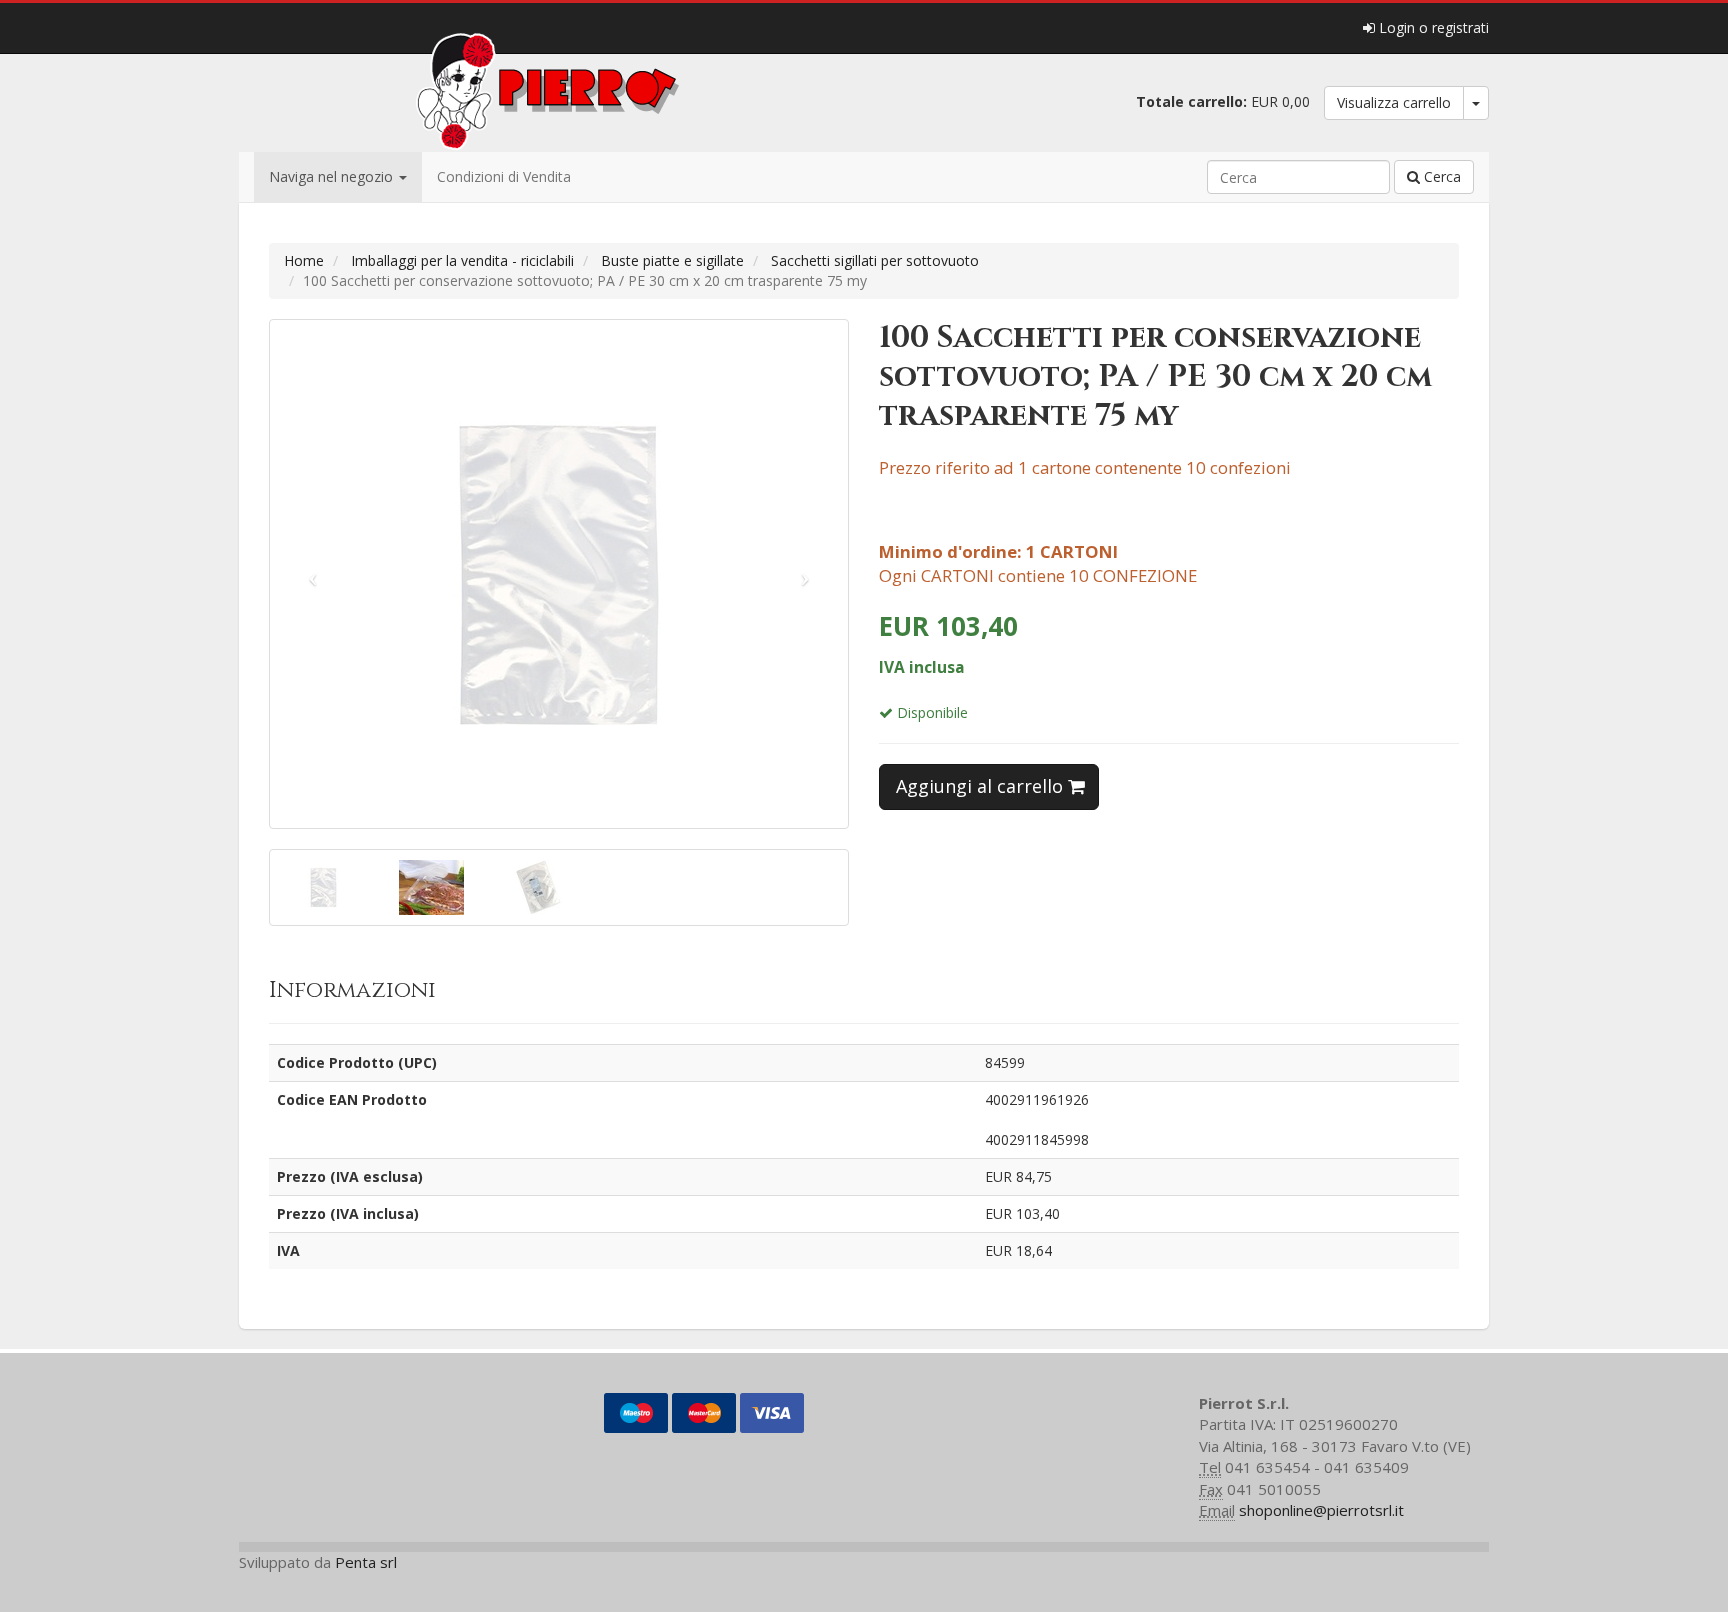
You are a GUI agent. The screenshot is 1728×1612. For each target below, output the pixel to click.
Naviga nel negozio (333, 176)
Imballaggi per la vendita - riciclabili (462, 260)
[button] (313, 574)
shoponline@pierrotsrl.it (1321, 1510)
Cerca (1440, 176)
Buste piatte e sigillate (672, 260)
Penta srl (366, 1562)
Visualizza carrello (1394, 102)
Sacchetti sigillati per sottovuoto (875, 260)
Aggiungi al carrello (982, 786)
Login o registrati (1432, 27)
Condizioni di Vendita (504, 176)
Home (304, 260)
